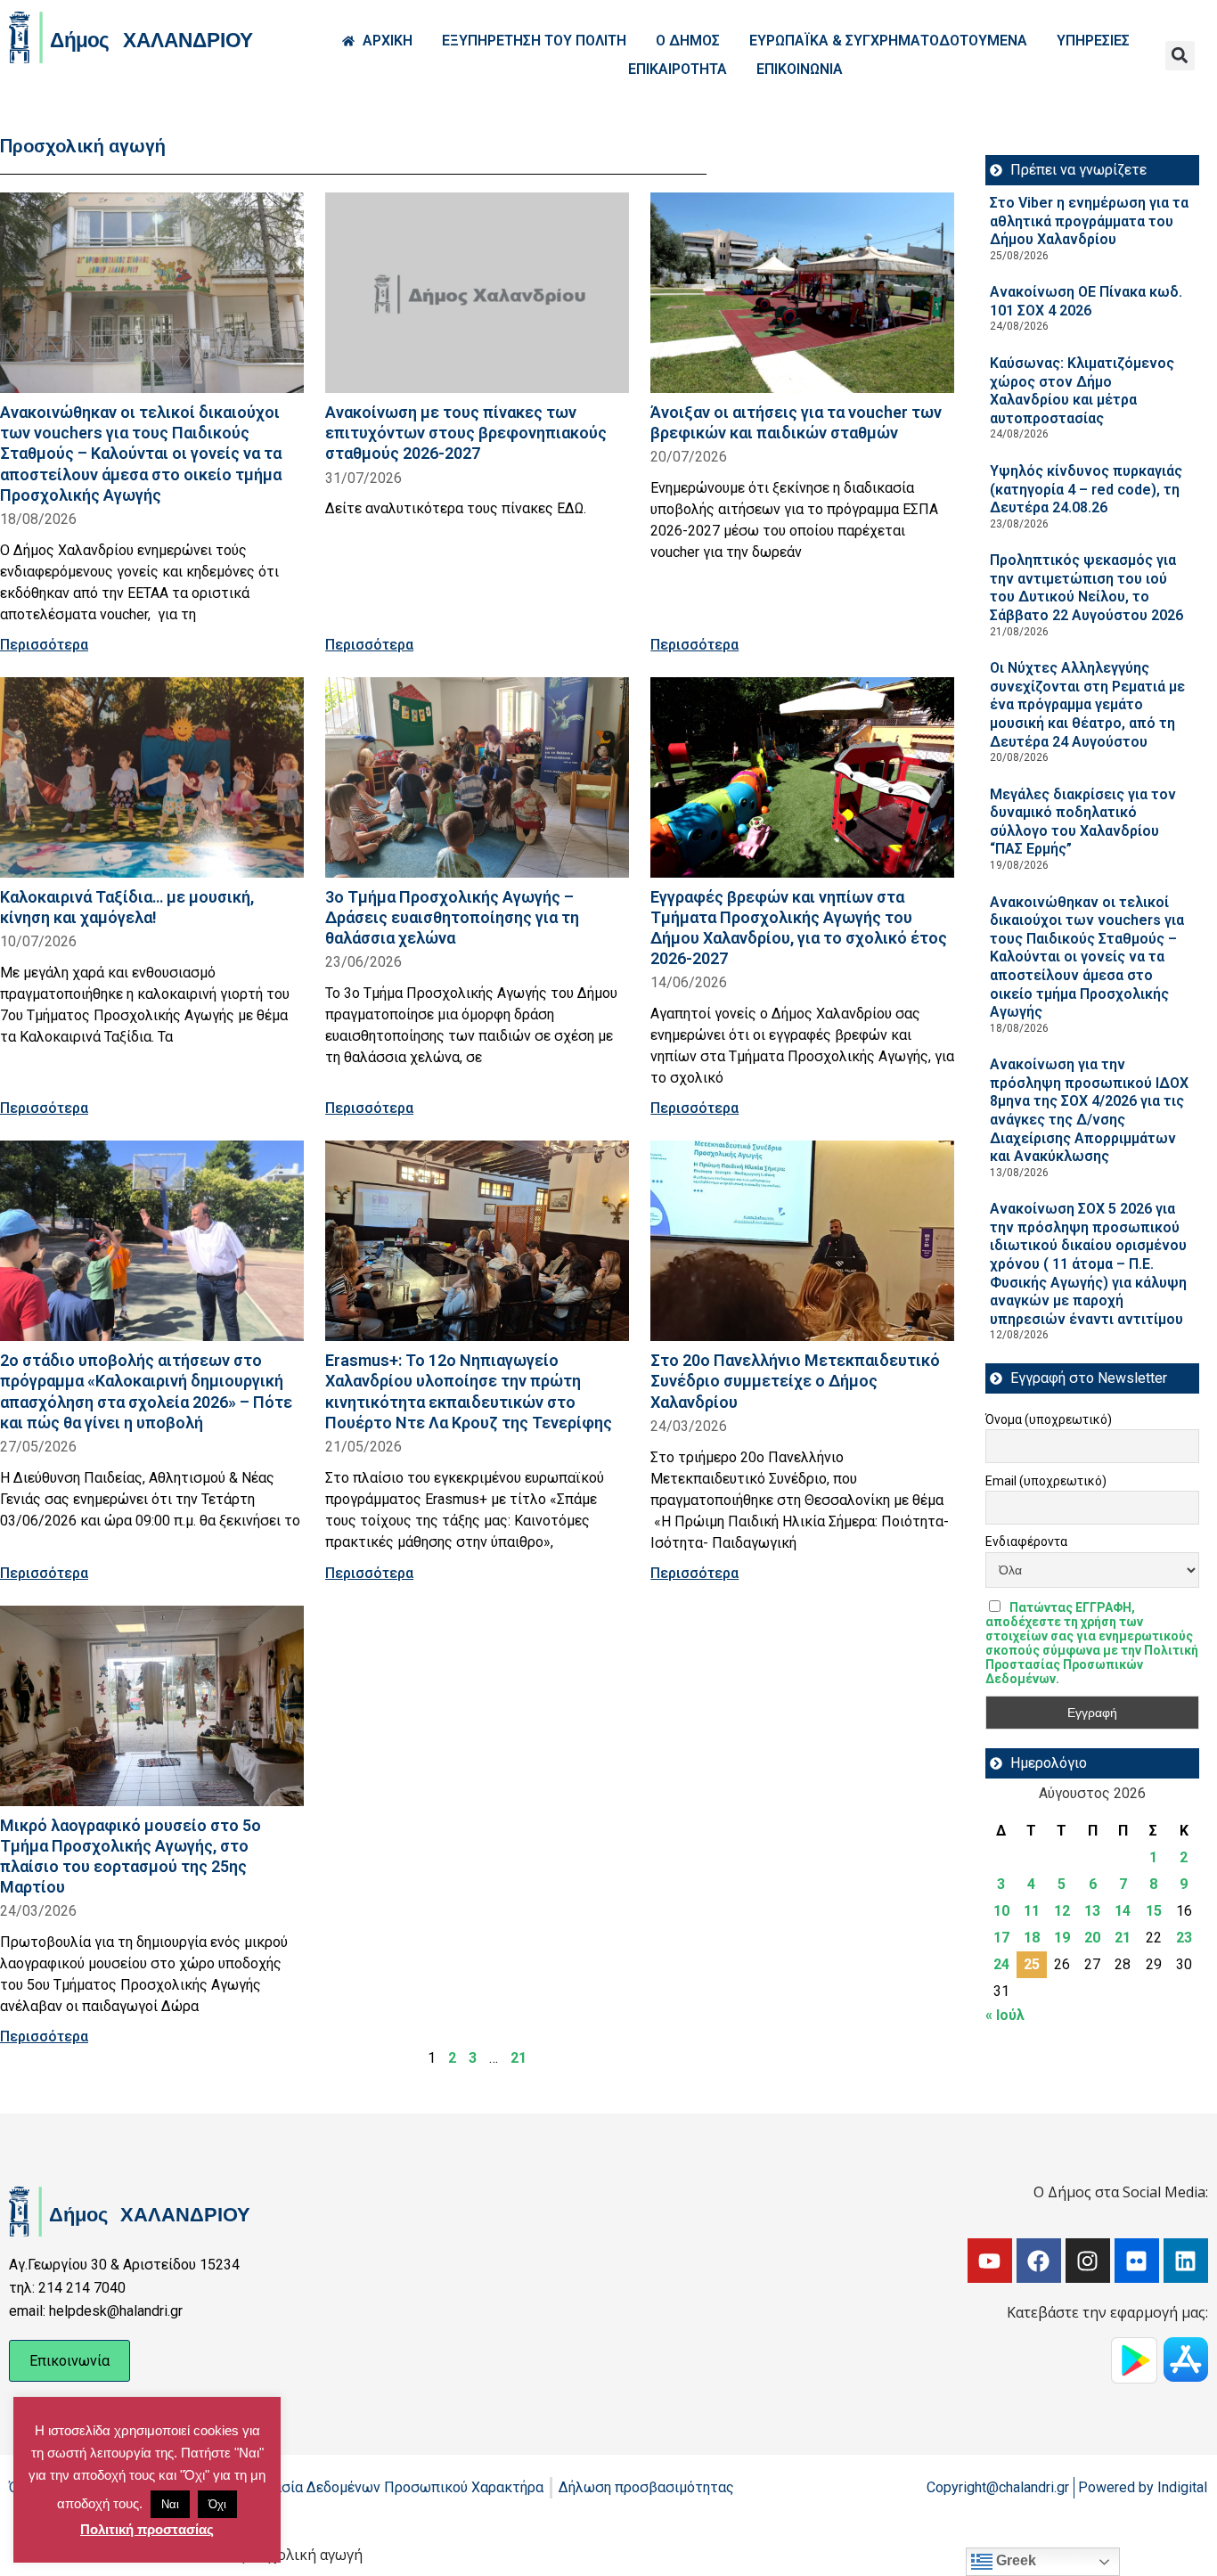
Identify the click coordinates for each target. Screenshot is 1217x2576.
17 (1001, 1938)
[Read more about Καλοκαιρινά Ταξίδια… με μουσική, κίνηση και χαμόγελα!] (152, 777)
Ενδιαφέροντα (1026, 1542)
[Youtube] (990, 2261)
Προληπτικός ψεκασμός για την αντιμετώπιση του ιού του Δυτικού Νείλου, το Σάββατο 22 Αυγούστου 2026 (1086, 588)
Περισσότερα (44, 645)
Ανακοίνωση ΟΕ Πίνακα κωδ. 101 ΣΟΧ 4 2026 (1086, 301)
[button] (1180, 56)
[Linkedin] (1186, 2261)
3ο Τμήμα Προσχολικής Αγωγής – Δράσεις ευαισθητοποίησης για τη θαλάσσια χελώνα (452, 917)
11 (1032, 1911)
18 (1032, 1938)
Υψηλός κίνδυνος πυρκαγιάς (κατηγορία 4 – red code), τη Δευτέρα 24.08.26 (1086, 489)
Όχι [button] (217, 2504)
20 (1092, 1938)
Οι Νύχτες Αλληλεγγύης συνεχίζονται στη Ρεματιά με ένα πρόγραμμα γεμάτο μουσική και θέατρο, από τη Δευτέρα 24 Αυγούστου (1087, 704)
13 (1092, 1911)
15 (1154, 1911)
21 (519, 2058)
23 (1184, 1938)
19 (1062, 1938)
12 (1062, 1911)
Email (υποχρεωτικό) (1046, 1481)
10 (1001, 1911)
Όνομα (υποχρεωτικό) (1049, 1419)
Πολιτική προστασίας (147, 2529)
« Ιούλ (1005, 2015)
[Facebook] (1039, 2261)
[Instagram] (1088, 2261)
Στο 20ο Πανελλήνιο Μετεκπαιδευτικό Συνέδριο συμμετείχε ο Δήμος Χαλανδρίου (795, 1381)
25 (1032, 1964)
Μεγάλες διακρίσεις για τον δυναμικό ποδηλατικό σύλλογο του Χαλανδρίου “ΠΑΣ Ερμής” (1083, 822)
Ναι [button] (170, 2504)
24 (1001, 1964)
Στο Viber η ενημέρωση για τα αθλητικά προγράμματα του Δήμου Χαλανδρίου (1089, 221)
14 (1123, 1911)
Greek (1014, 2560)
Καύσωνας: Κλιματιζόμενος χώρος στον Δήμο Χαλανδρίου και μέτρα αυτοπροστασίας (1082, 391)
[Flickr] (1137, 2261)
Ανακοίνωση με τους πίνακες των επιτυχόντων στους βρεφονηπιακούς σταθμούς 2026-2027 (466, 433)
